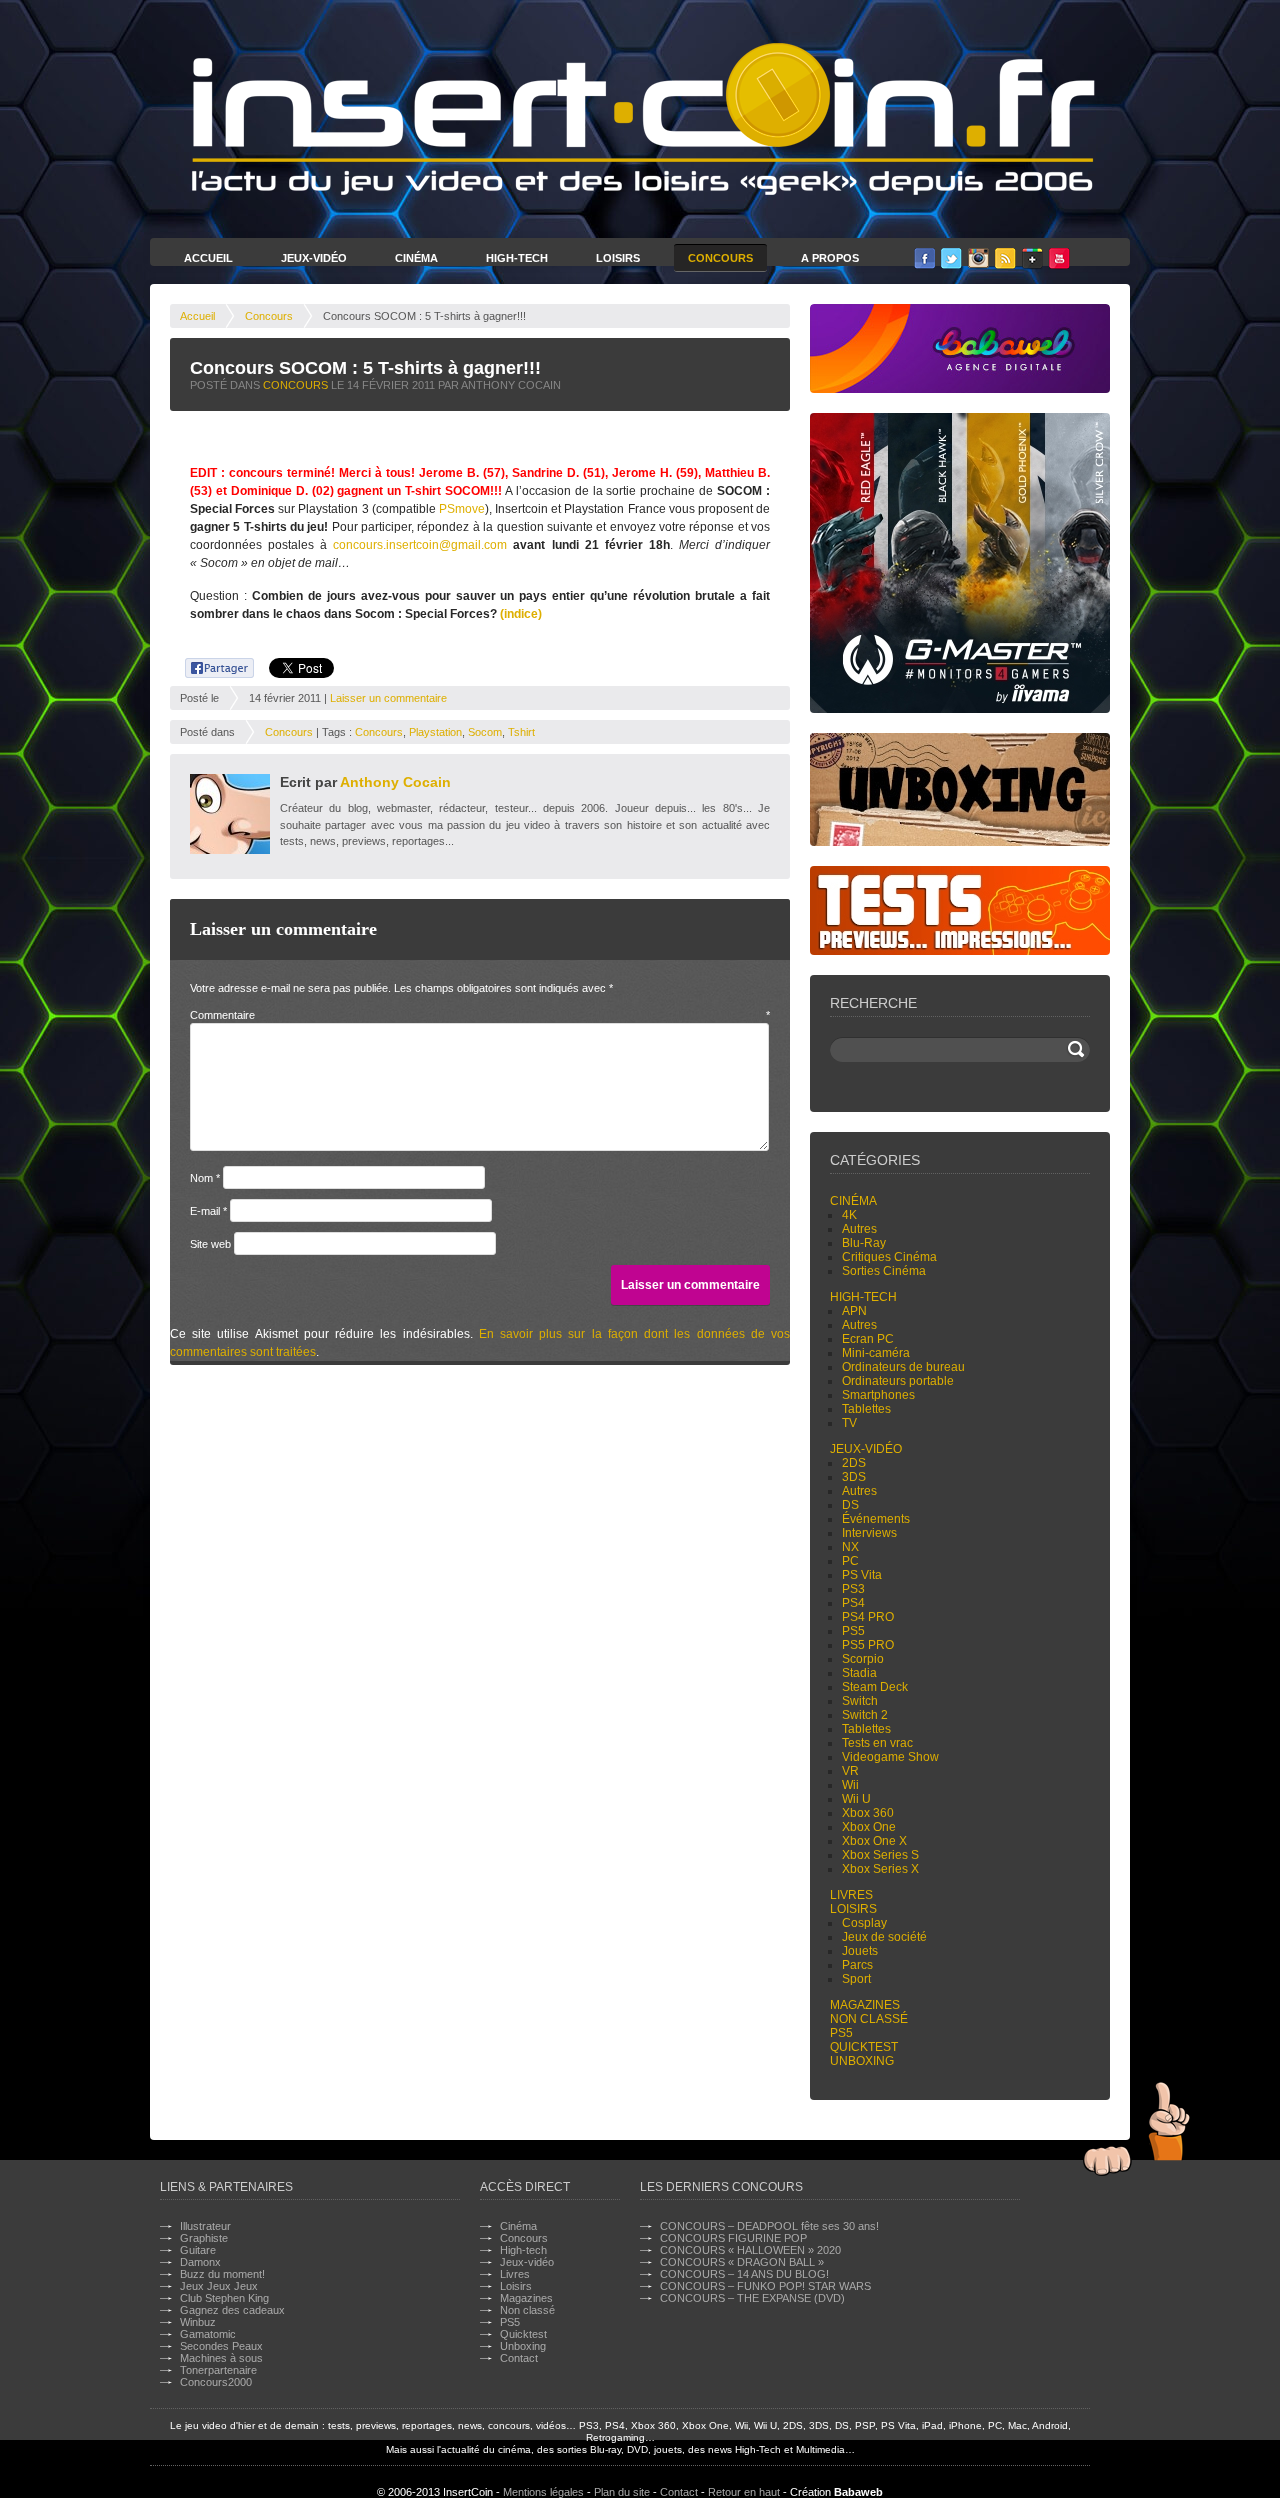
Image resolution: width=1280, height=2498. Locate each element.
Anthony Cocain (395, 782)
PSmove (462, 509)
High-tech (863, 1297)
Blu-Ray (864, 1243)
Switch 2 (865, 1715)
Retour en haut (744, 2492)
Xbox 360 (868, 1813)
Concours (720, 258)
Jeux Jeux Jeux (219, 2286)
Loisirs (618, 258)
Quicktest (864, 2047)
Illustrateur (205, 2226)
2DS (854, 1463)
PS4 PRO (868, 1617)
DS (850, 1505)
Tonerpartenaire (218, 2370)
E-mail (208, 1211)
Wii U (856, 1799)
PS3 (853, 1589)
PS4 (853, 1603)
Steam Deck (875, 1687)
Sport (856, 1979)
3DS (854, 1477)
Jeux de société (884, 1937)
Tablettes (866, 1409)
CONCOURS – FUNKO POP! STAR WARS (765, 2286)
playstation (435, 732)
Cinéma (416, 258)
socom (485, 732)
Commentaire (480, 1015)
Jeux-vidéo (866, 1449)
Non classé (869, 2019)
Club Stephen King (224, 2298)
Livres (851, 1895)
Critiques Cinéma (889, 1257)
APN (854, 1311)
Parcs (857, 1965)
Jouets (860, 1951)
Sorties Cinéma (884, 1271)
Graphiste (204, 2238)
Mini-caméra (876, 1353)
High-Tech (517, 258)
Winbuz (198, 2322)
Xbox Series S (880, 1855)
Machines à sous (221, 2358)
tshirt (521, 732)
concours (379, 732)
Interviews (869, 1533)
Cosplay (864, 1923)
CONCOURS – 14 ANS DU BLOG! (744, 2274)
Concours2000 (216, 2382)
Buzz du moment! (222, 2274)
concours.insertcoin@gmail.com (420, 545)
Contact (519, 2358)
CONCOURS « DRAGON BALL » (742, 2262)
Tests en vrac (877, 1743)
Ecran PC (868, 1339)
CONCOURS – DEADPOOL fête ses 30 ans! (769, 2226)
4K (849, 1215)
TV (849, 1423)
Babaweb (858, 2492)
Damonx (200, 2262)
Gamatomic (208, 2334)
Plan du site (622, 2492)
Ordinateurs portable (898, 1381)
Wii (850, 1785)
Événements (876, 1519)
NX (850, 1547)
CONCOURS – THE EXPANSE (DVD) (752, 2298)
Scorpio (863, 1659)
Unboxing (862, 2061)
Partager (208, 665)
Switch (860, 1701)
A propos (830, 258)
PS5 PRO (868, 1645)
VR (850, 1771)
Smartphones (878, 1395)
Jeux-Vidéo (314, 258)
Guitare (198, 2250)
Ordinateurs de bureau (903, 1367)
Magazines (865, 2005)
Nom (205, 1178)
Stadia (859, 1673)
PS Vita (862, 1575)
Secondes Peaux (221, 2346)
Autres (859, 1229)
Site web (210, 1244)
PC (850, 1561)
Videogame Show (890, 1757)
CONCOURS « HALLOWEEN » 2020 (750, 2250)
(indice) (521, 614)
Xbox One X (874, 1841)
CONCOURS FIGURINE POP (733, 2238)
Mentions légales (543, 2492)
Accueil (208, 258)
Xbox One (869, 1827)
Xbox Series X (880, 1869)
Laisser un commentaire (388, 698)
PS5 (853, 1631)
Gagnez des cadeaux (232, 2310)
